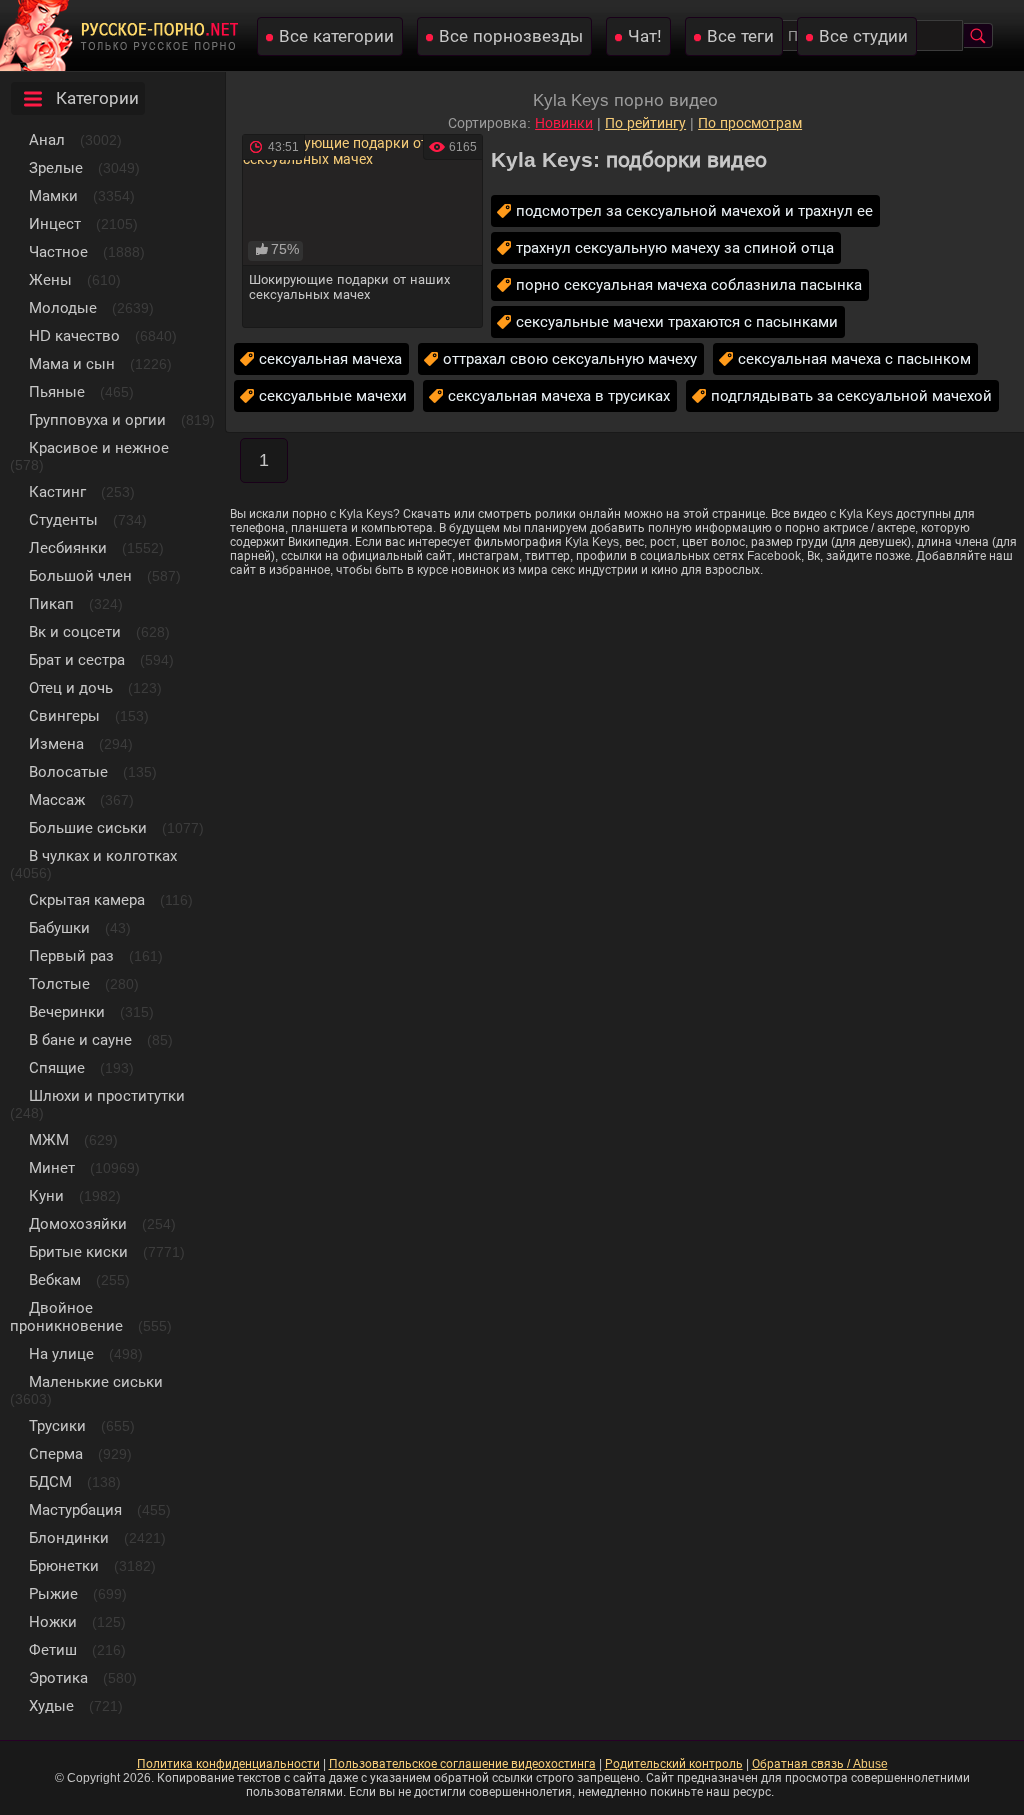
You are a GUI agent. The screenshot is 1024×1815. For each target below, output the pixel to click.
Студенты (63, 519)
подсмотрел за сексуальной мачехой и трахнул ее (694, 210)
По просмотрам (750, 123)
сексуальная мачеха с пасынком (854, 358)
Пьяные (57, 391)
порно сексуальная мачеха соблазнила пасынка (689, 284)
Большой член (80, 575)
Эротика (58, 1677)
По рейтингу (645, 123)
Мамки (53, 195)
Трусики (57, 1425)
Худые (51, 1705)
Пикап (51, 603)
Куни (46, 1195)
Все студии (863, 36)
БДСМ (50, 1481)
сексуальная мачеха (330, 358)
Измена (56, 743)
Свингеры (64, 715)
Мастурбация (75, 1509)
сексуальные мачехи (333, 395)
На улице (61, 1353)
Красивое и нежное (99, 447)
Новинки (564, 123)
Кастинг (57, 491)
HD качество (74, 335)
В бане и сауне (80, 1039)
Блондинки (69, 1537)
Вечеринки (67, 1011)
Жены (50, 279)
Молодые (63, 307)
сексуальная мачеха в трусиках (559, 395)
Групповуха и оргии (97, 419)
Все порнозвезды (511, 36)
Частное (58, 251)
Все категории (336, 36)
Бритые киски (78, 1251)
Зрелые (56, 167)
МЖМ (49, 1139)
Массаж (57, 799)
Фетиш (53, 1649)
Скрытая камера (87, 899)
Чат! (645, 36)
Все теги (740, 36)
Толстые (59, 983)
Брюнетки (64, 1565)
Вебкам (55, 1279)
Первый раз (71, 955)
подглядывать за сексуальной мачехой (851, 395)
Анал (47, 139)
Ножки (53, 1621)
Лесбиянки (68, 547)
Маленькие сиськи (96, 1381)
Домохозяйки (78, 1223)
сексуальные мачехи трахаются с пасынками (677, 321)
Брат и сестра (77, 659)
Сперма (56, 1453)
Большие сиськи (88, 827)
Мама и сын (72, 363)
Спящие (57, 1067)
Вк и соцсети (75, 631)
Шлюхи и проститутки (107, 1095)
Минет (52, 1167)
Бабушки (59, 927)
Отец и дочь (71, 687)
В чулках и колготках (103, 855)
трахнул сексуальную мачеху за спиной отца (675, 247)
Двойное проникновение (66, 1316)
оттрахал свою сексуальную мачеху (570, 358)
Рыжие (53, 1593)
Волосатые (68, 771)
